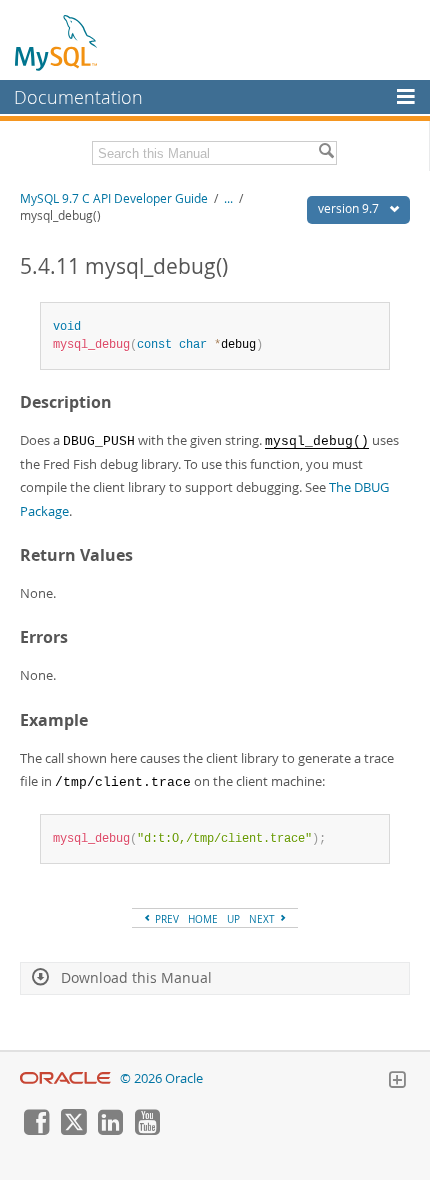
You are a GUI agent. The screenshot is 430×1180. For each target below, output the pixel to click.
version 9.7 (350, 208)
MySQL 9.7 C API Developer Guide (114, 198)
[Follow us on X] (73, 1130)
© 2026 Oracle (161, 1078)
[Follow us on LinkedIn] (110, 1130)
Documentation (78, 97)
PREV (165, 919)
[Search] (326, 153)
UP (233, 919)
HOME (203, 919)
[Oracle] (65, 1078)
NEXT (263, 919)
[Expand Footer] (397, 1082)
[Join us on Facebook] (36, 1130)
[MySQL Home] (57, 42)
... (228, 198)
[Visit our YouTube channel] (147, 1130)
